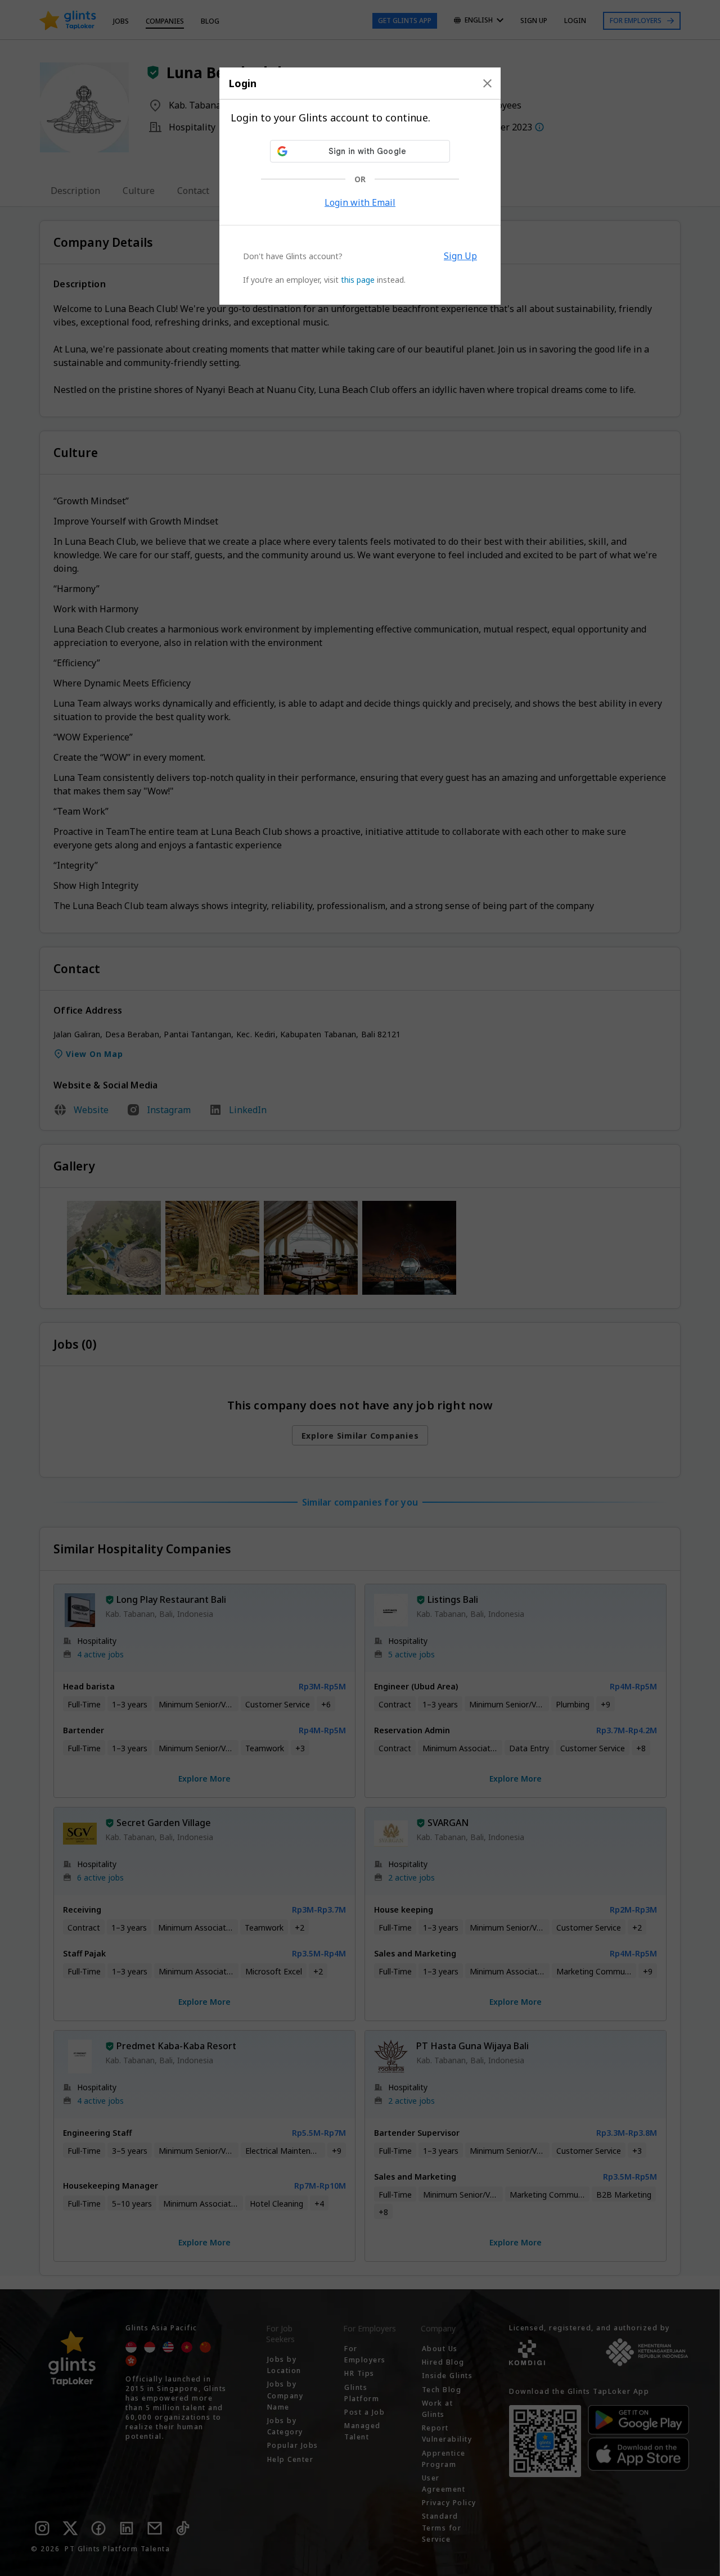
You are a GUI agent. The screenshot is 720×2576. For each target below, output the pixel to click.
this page (358, 280)
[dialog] (360, 186)
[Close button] (487, 83)
